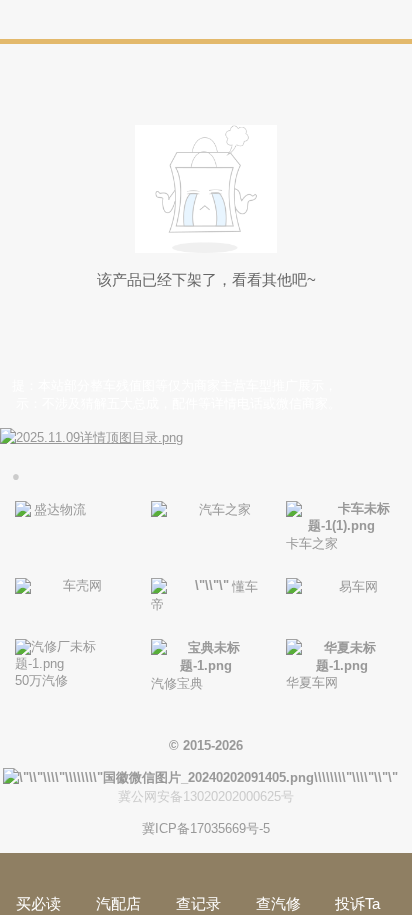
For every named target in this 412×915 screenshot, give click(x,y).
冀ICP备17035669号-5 (206, 828)
